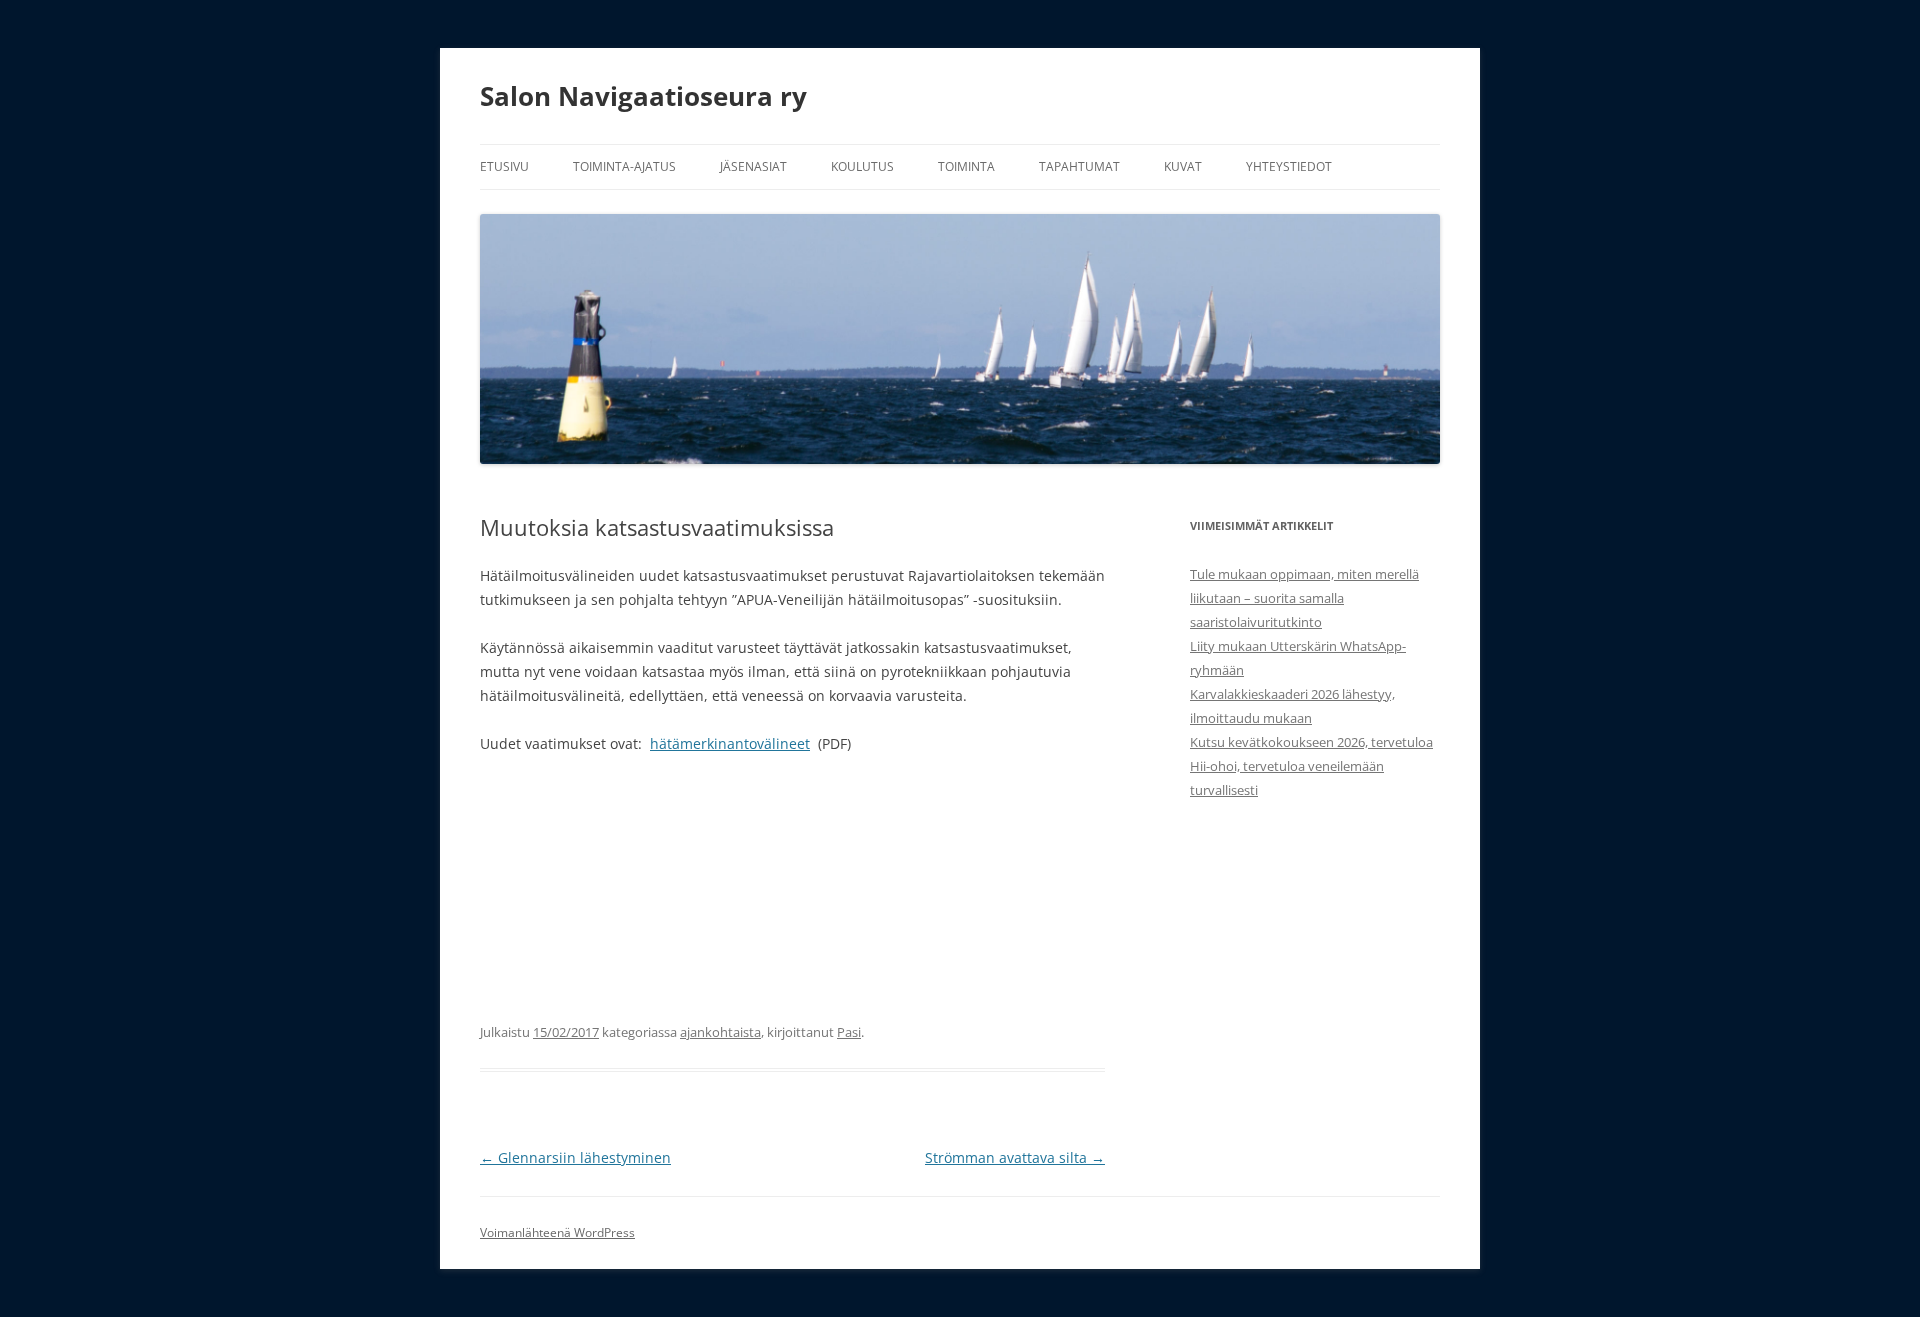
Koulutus (862, 166)
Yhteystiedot (1289, 166)
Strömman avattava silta (1015, 1157)
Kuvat (1183, 166)
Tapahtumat (1079, 166)
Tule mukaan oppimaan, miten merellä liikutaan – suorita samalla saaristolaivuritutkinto (1304, 598)
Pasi (849, 1032)
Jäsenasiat (753, 166)
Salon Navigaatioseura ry (643, 96)
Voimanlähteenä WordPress (557, 1232)
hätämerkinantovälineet (730, 743)
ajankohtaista (720, 1032)
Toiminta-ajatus (624, 166)
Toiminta (966, 166)
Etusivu (504, 166)
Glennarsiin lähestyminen (575, 1157)
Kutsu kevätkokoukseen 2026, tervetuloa (1311, 742)
